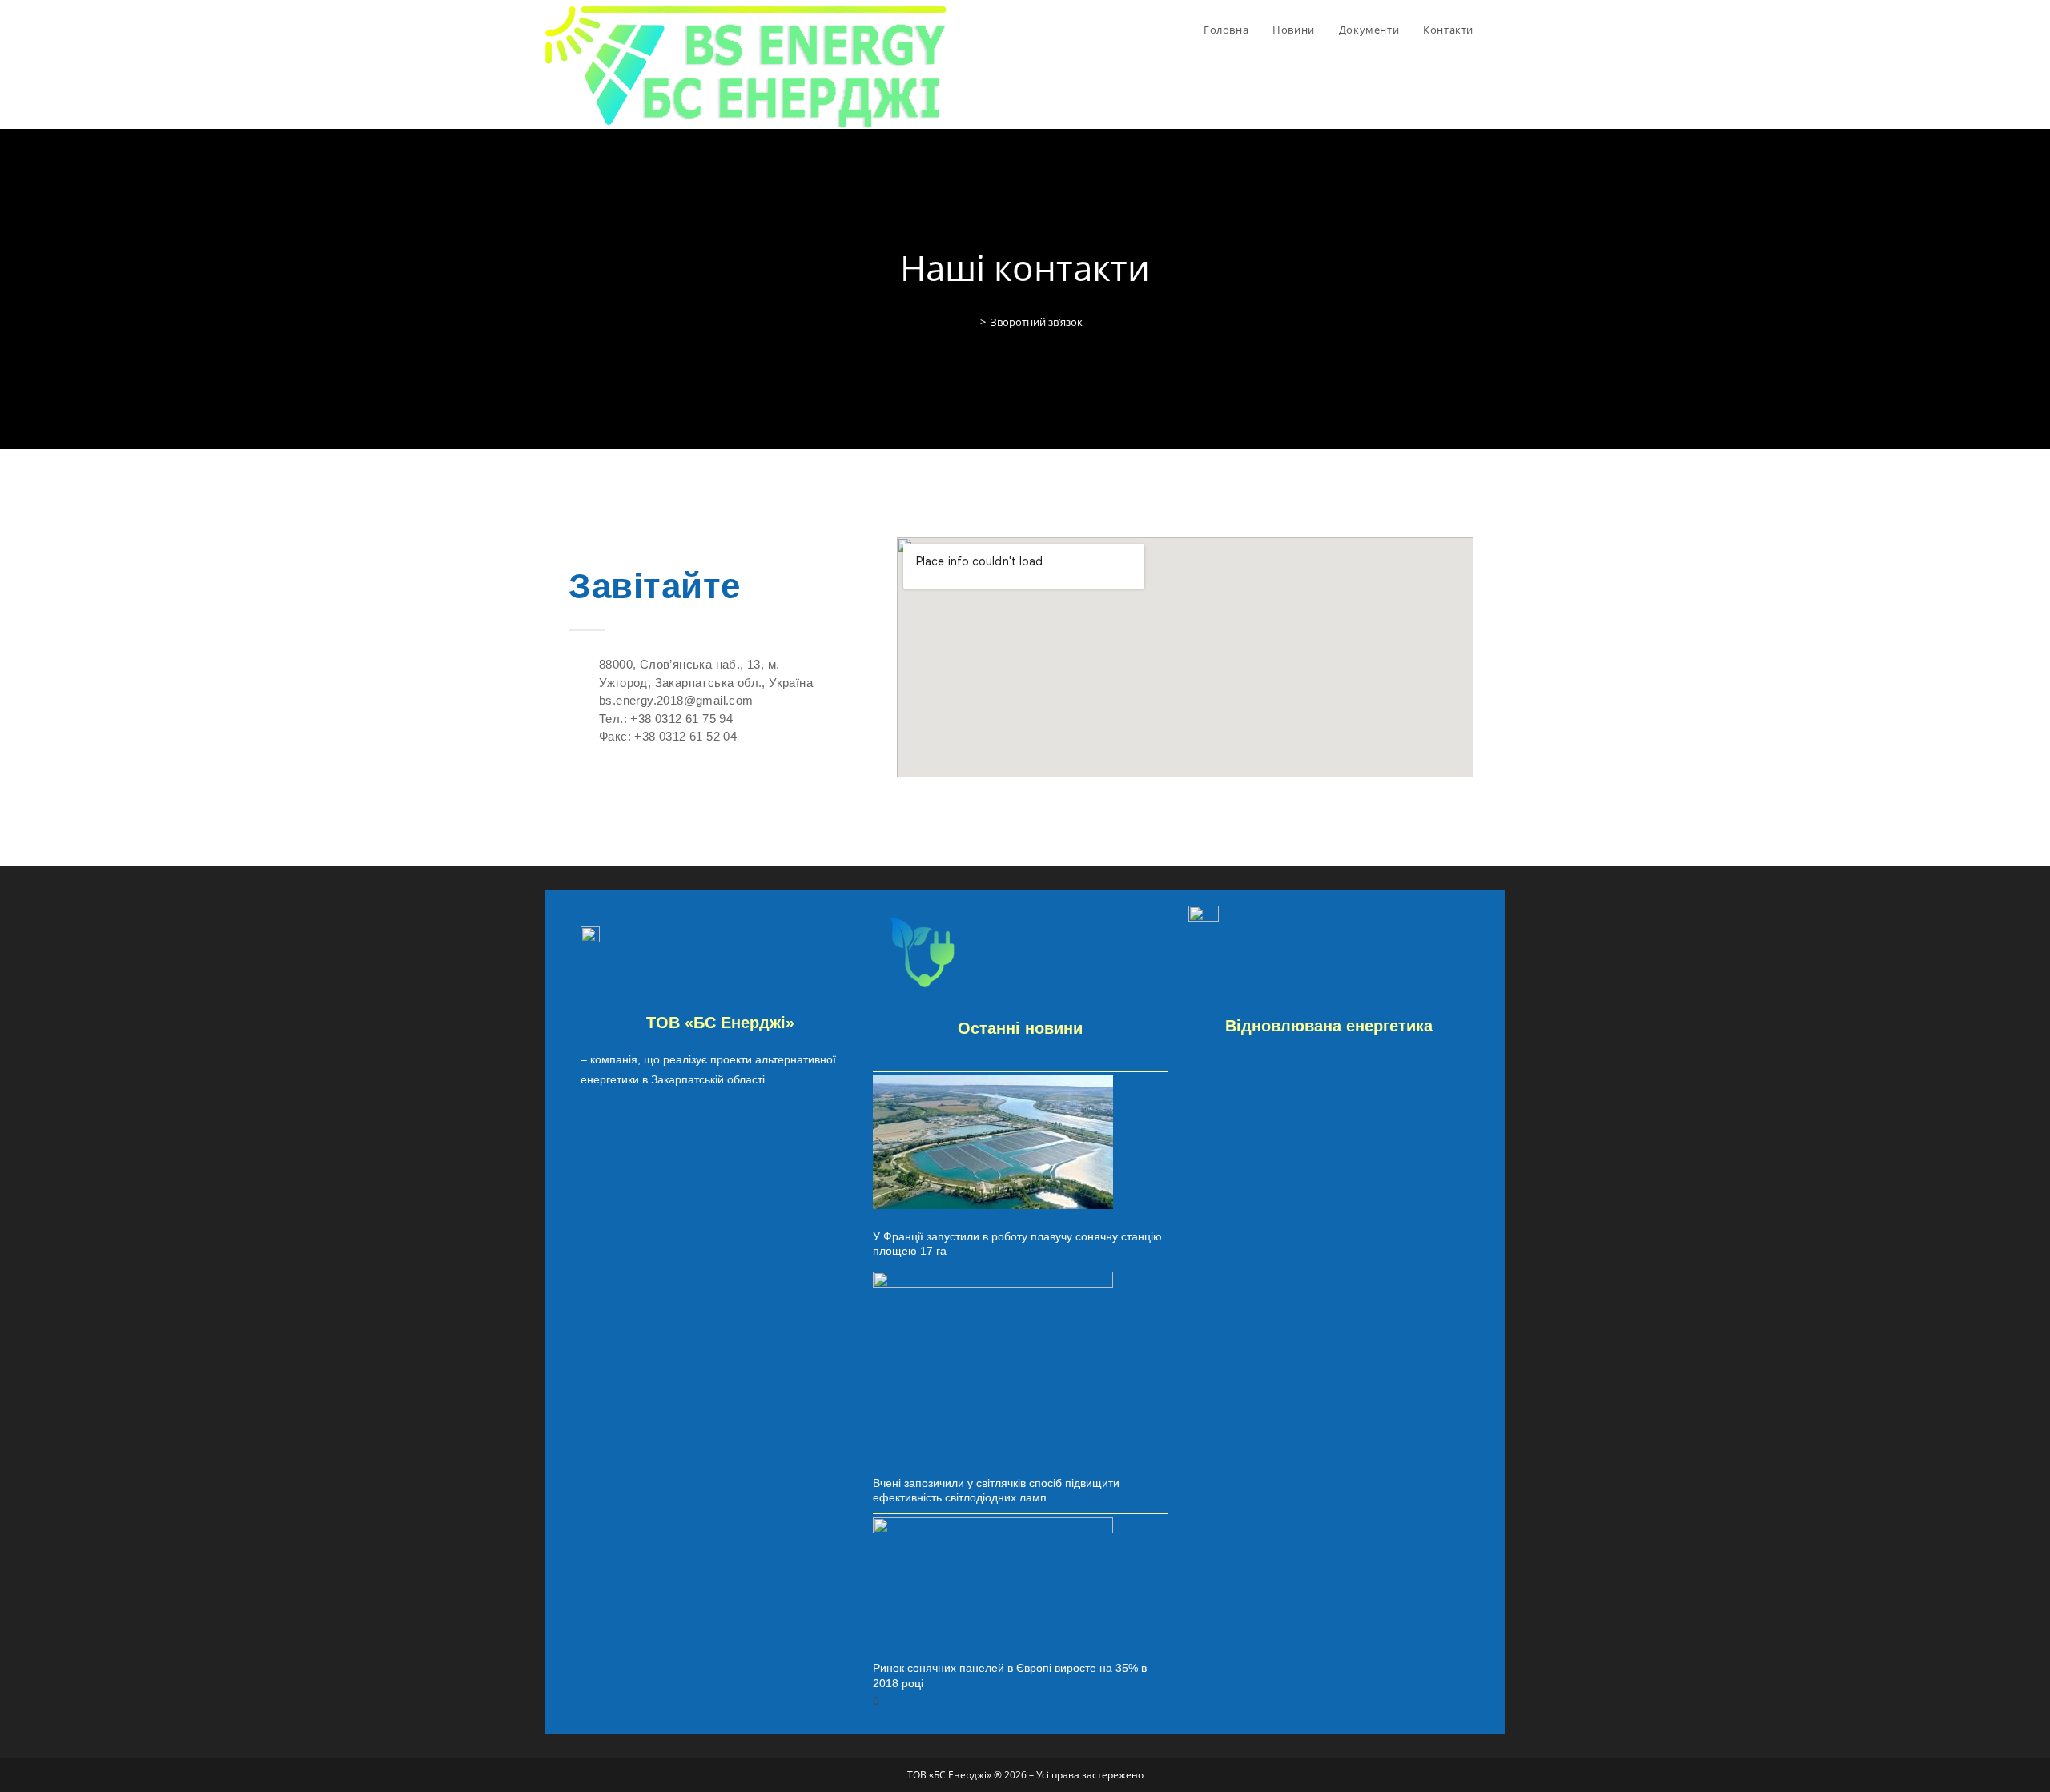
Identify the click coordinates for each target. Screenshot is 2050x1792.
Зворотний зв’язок (1037, 322)
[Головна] (971, 322)
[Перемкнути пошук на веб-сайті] (1501, 30)
